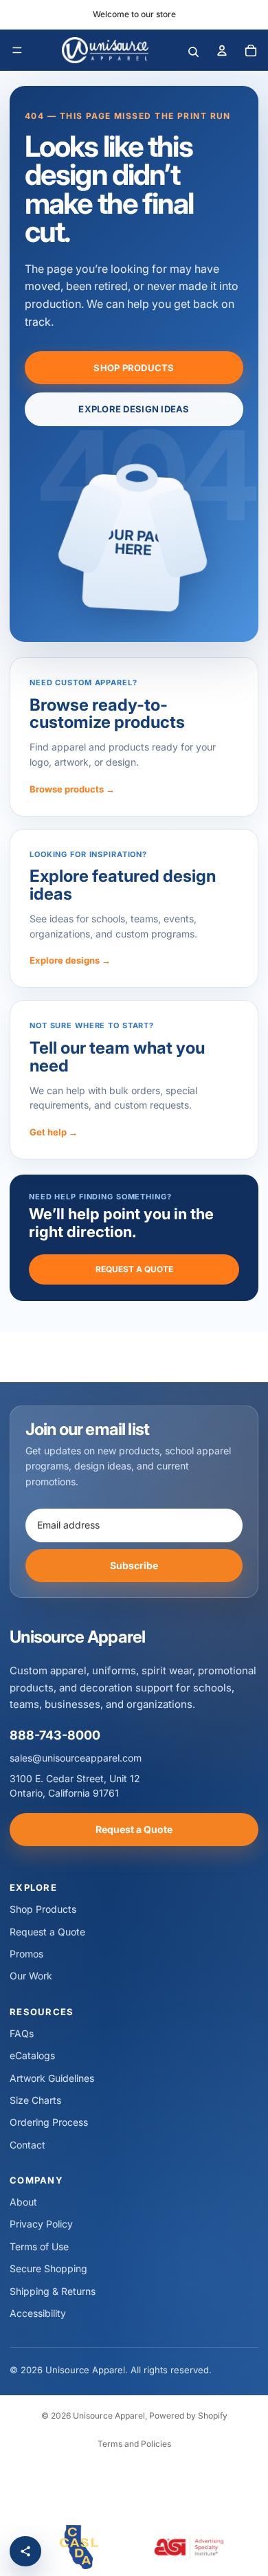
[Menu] (17, 50)
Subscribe (134, 1565)
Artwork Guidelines (52, 2078)
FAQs (22, 2033)
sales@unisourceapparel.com (76, 1758)
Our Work (31, 1976)
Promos (26, 1954)
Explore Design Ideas (134, 409)
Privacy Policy (41, 2224)
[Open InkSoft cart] (251, 50)
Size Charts (35, 2100)
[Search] (193, 50)
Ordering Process (49, 2122)
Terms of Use (39, 2246)
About (23, 2202)
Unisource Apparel (109, 2416)
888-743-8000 (55, 1735)
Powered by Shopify (188, 2416)
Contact (27, 2145)
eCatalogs (32, 2055)
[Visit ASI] (189, 2547)
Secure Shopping (48, 2268)
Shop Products (134, 368)
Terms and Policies (134, 2444)
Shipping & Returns (53, 2291)
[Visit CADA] (79, 2547)
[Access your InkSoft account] (222, 50)
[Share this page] (25, 2551)
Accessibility (38, 2313)
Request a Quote (134, 1269)
